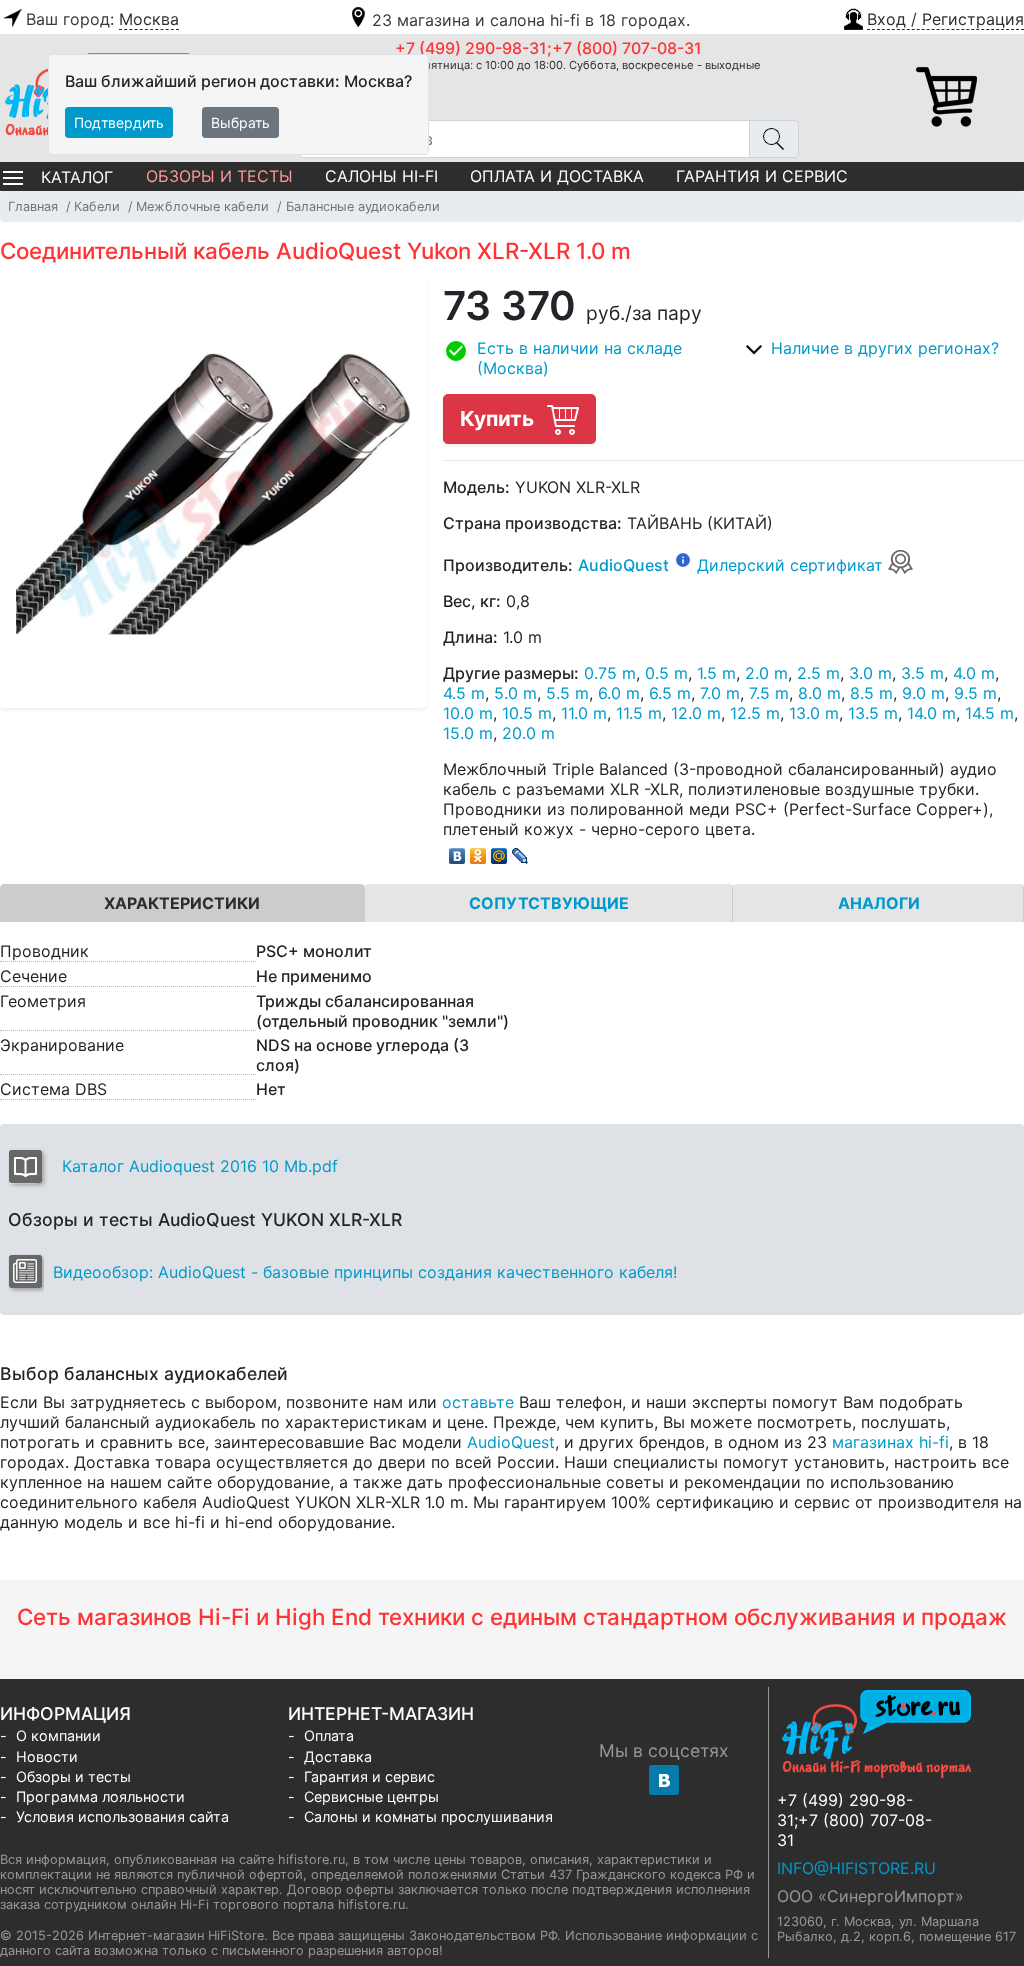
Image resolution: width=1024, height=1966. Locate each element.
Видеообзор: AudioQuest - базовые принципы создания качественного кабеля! (365, 1272)
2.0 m (766, 673)
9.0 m (923, 693)
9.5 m (975, 693)
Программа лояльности (100, 1796)
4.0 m (974, 673)
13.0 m (814, 713)
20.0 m (528, 733)
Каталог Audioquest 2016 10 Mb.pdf (200, 1166)
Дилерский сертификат (792, 565)
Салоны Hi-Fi (381, 176)
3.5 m (922, 673)
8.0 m (819, 693)
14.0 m (931, 713)
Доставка (338, 1756)
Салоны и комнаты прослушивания (428, 1816)
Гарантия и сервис (762, 176)
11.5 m (639, 713)
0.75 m (610, 673)
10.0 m (468, 713)
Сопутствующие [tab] (549, 903)
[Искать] (774, 139)
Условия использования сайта (122, 1816)
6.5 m (670, 693)
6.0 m (619, 693)
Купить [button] (499, 418)
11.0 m (584, 713)
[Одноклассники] (478, 851)
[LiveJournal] (520, 851)
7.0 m (720, 693)
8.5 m (871, 693)
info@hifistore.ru (856, 1868)
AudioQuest (623, 565)
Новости (47, 1756)
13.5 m (873, 713)
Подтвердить (119, 122)
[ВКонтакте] (457, 851)
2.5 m (818, 673)
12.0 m (696, 713)
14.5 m (989, 713)
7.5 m (769, 693)
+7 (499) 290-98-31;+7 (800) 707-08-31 (548, 48)
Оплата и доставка (557, 176)
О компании (58, 1735)
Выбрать (240, 122)
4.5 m (464, 693)
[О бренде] (683, 559)
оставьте (478, 1402)
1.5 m (716, 673)
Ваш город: (102, 19)
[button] (932, 17)
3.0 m (870, 673)
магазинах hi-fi (890, 1442)
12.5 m (755, 713)
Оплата (329, 1735)
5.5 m (567, 693)
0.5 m (666, 673)
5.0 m (515, 693)
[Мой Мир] (499, 851)
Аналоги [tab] (879, 903)
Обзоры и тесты (219, 176)
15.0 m (468, 733)
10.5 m (527, 713)
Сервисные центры (371, 1796)
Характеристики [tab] (182, 903)
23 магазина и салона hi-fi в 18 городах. (531, 20)
